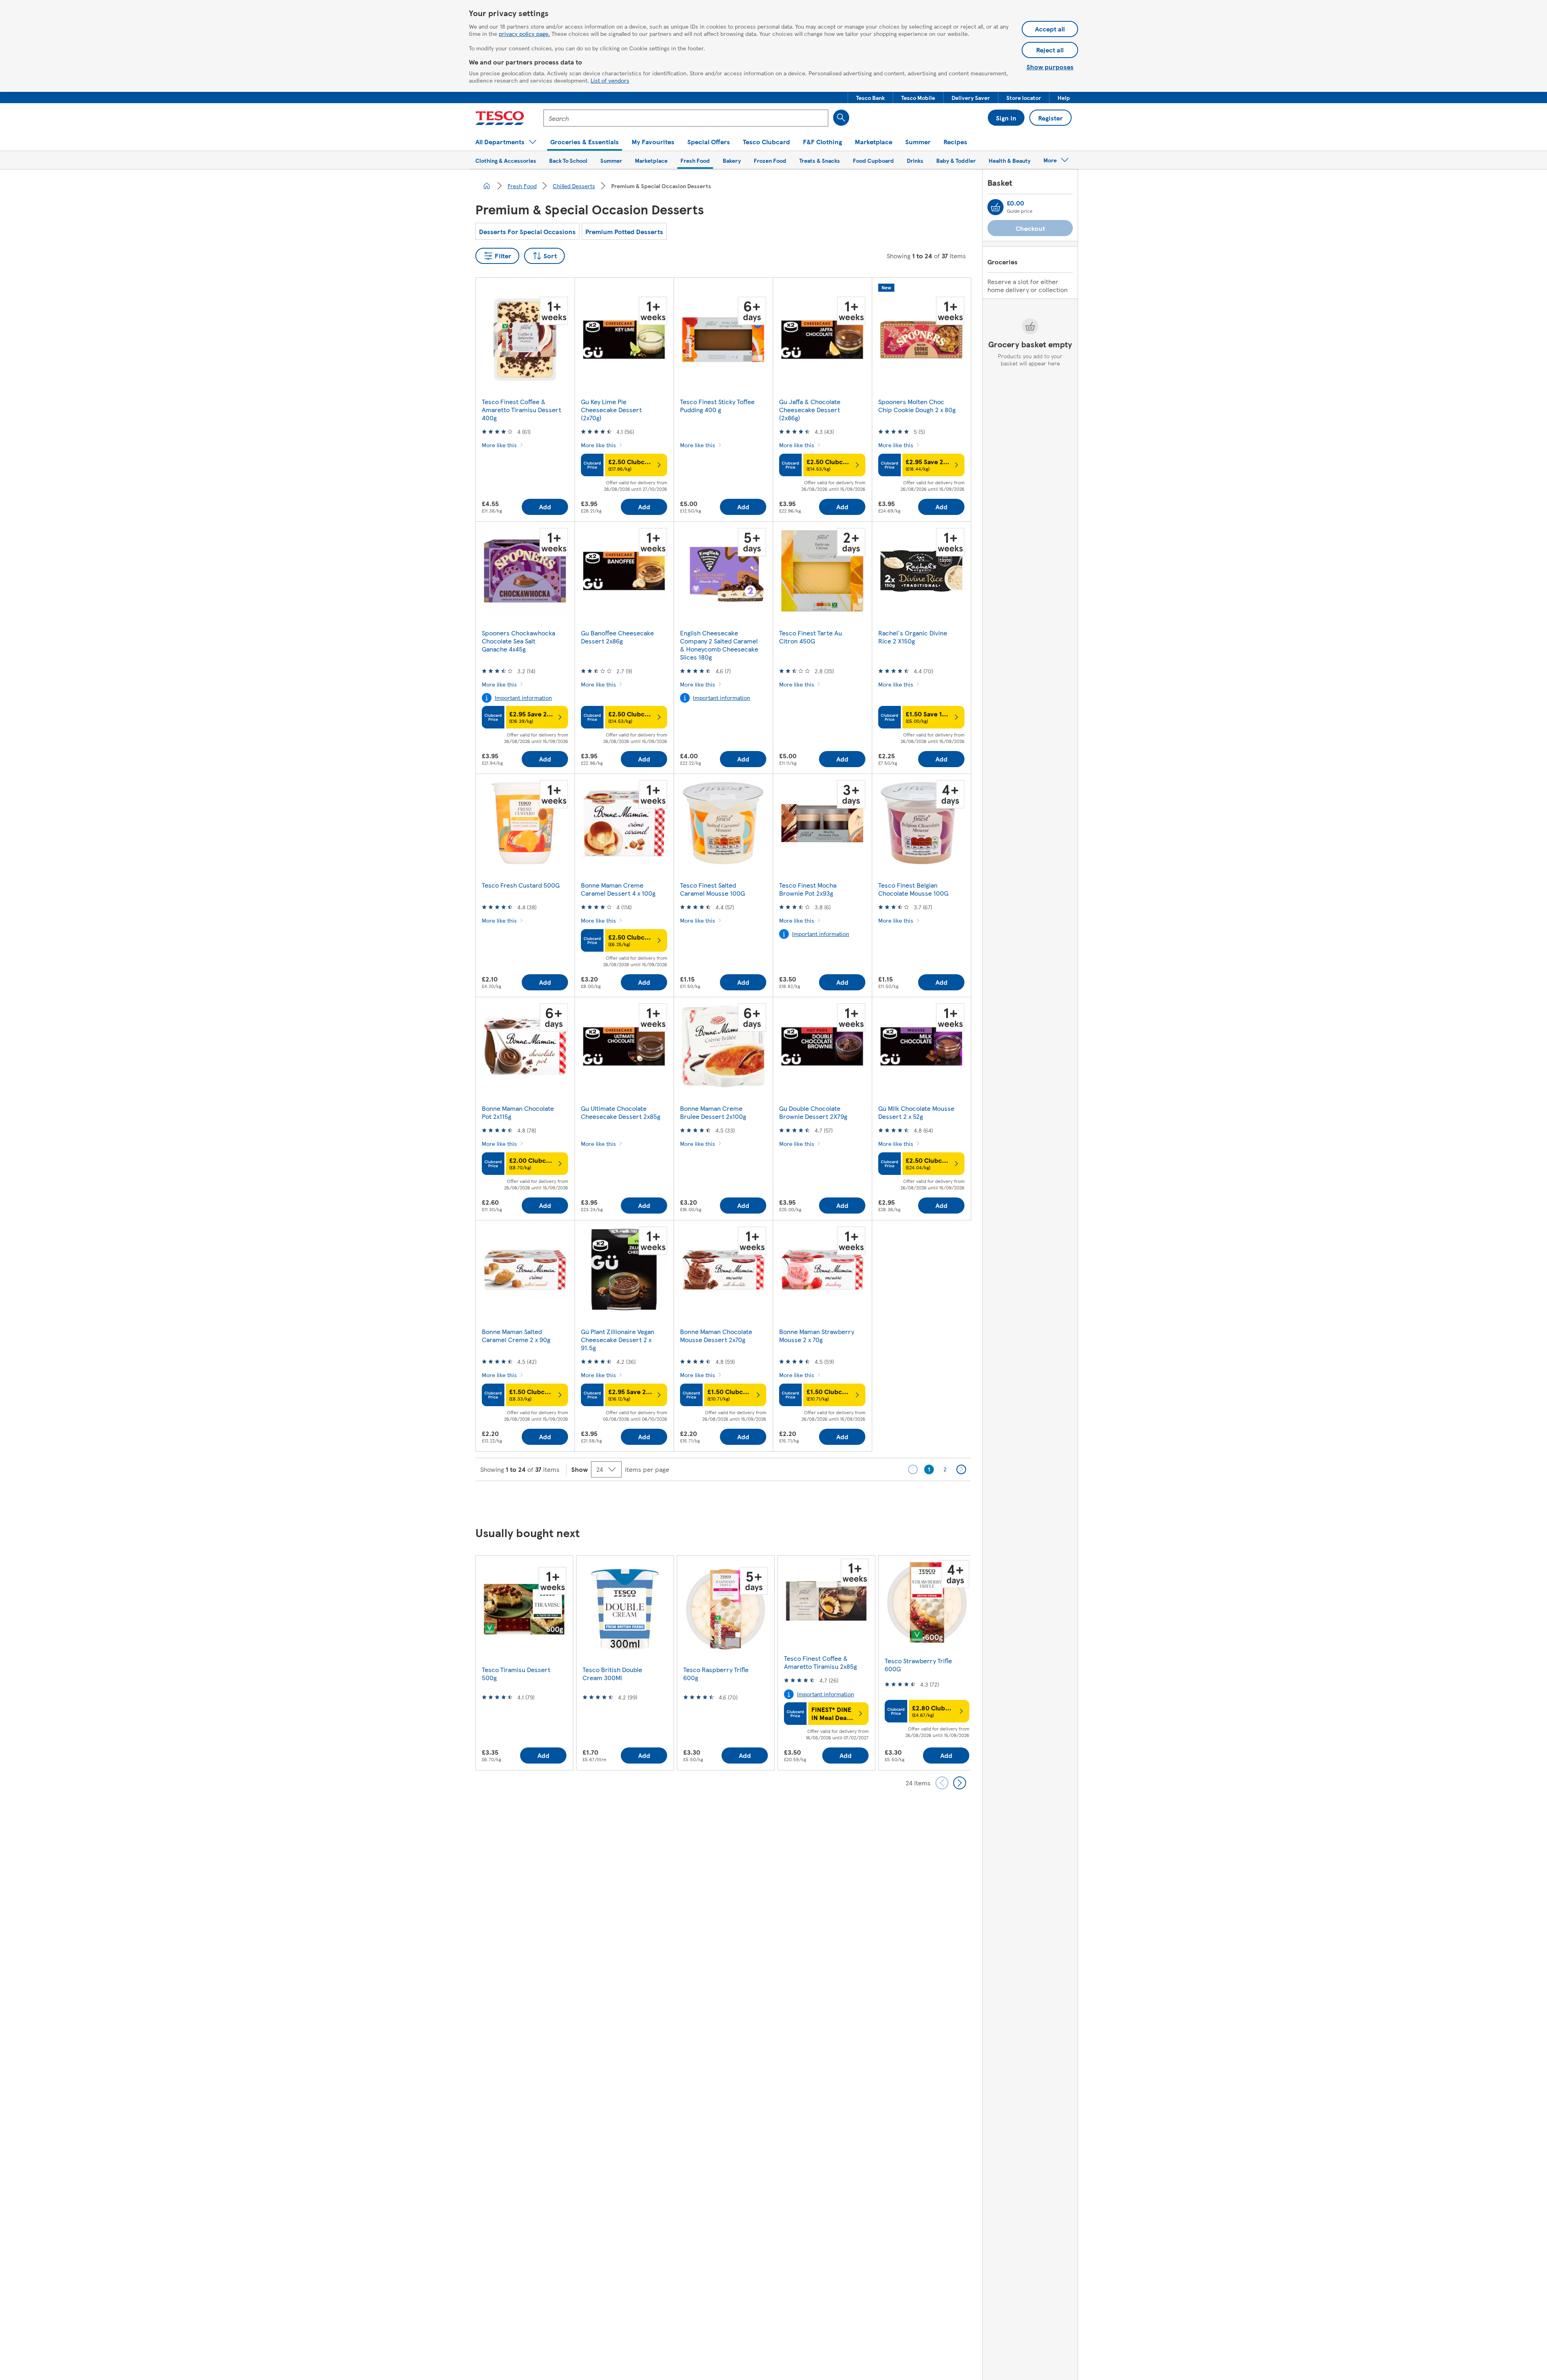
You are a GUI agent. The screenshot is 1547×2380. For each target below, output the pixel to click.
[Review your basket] (995, 207)
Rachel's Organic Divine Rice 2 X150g (913, 637)
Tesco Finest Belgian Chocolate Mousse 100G (913, 889)
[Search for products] (841, 118)
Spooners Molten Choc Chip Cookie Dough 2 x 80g (917, 406)
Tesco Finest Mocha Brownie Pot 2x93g (808, 889)
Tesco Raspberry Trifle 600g (716, 1673)
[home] (487, 186)
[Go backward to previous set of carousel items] (942, 1783)
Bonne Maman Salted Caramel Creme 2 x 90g (516, 1335)
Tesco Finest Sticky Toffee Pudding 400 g (717, 406)
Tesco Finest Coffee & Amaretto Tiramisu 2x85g (820, 1662)
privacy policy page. (524, 33)
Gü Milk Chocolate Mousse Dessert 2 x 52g (916, 1112)
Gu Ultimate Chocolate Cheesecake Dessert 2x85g (621, 1112)
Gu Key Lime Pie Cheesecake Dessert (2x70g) (611, 410)
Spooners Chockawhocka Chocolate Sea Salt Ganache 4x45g (518, 641)
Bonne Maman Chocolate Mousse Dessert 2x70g (716, 1335)
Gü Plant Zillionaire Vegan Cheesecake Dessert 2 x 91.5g (618, 1339)
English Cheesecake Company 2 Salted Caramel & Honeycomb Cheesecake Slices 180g (719, 645)
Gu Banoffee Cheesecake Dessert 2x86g (617, 637)
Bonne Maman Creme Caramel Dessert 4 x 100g (618, 889)
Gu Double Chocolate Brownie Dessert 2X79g (813, 1112)
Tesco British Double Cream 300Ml (612, 1673)
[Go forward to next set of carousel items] (960, 1783)
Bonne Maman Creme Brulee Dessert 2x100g (713, 1112)
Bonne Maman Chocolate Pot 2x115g (518, 1112)
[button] (870, 98)
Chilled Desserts (574, 186)
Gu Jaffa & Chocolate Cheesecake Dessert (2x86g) (810, 410)
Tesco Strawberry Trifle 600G (918, 1665)
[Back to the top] (778, 1501)
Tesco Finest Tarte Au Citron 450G (811, 637)
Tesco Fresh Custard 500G (521, 885)
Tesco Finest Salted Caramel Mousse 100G (712, 889)
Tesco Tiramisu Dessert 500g (516, 1673)
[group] (524, 1663)
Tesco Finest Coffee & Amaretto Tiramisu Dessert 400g (522, 410)
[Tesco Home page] (500, 118)
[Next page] (961, 1469)
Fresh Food (522, 186)
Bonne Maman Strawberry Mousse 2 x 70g (817, 1335)
